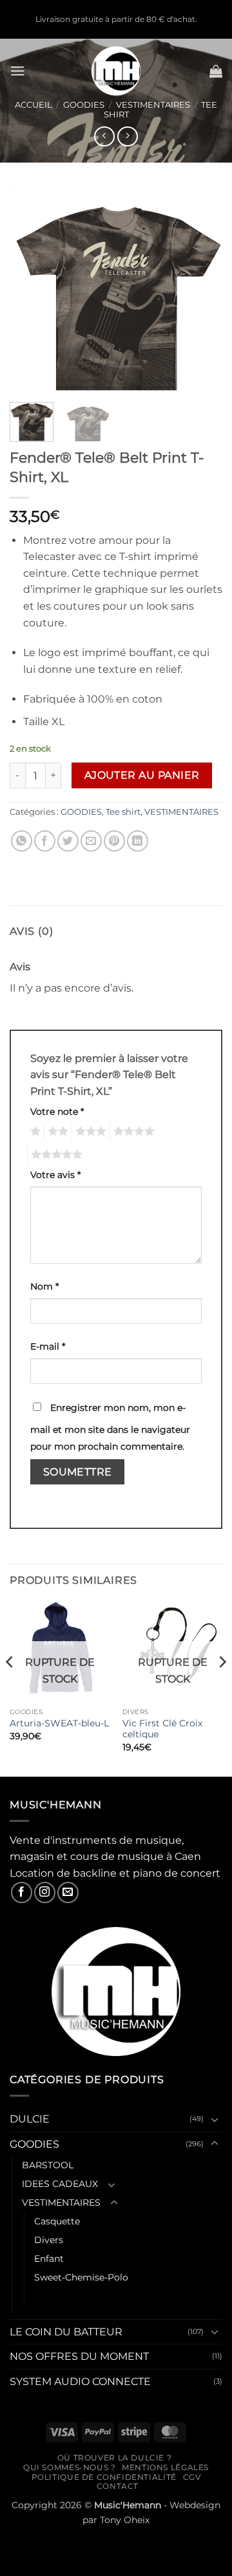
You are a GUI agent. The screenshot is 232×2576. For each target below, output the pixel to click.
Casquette (57, 2221)
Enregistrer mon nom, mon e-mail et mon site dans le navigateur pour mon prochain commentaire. (110, 1427)
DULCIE (30, 2119)
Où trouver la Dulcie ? (114, 2458)
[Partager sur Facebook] (45, 841)
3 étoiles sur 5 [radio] (89, 1132)
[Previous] (30, 290)
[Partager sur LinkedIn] (138, 841)
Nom (44, 1286)
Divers (49, 2240)
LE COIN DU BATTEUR (66, 2332)
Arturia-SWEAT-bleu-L (59, 1723)
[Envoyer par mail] (91, 841)
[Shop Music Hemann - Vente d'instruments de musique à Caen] (116, 71)
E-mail (48, 1346)
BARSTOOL (48, 2165)
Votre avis (55, 1175)
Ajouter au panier (142, 775)
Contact (118, 2486)
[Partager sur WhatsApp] (22, 841)
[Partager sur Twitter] (68, 841)
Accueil (34, 105)
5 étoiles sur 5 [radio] (55, 1155)
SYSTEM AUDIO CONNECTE (80, 2381)
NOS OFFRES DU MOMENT (79, 2356)
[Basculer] (215, 2119)
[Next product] (104, 136)
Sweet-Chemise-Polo (81, 2277)
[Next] (202, 290)
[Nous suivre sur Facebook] (22, 1892)
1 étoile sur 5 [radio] (34, 1132)
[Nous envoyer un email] (68, 1892)
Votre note (57, 1112)
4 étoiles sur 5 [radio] (132, 1132)
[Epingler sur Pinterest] (114, 841)
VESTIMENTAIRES (153, 105)
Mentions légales (165, 2467)
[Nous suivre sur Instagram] (45, 1892)
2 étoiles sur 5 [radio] (56, 1132)
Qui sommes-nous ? (69, 2467)
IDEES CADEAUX (60, 2184)
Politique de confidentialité (104, 2477)
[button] (17, 71)
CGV (192, 2477)
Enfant (49, 2259)
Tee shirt (123, 812)
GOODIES (84, 105)
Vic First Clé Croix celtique (162, 1729)
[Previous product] (127, 136)
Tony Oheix (125, 2520)
